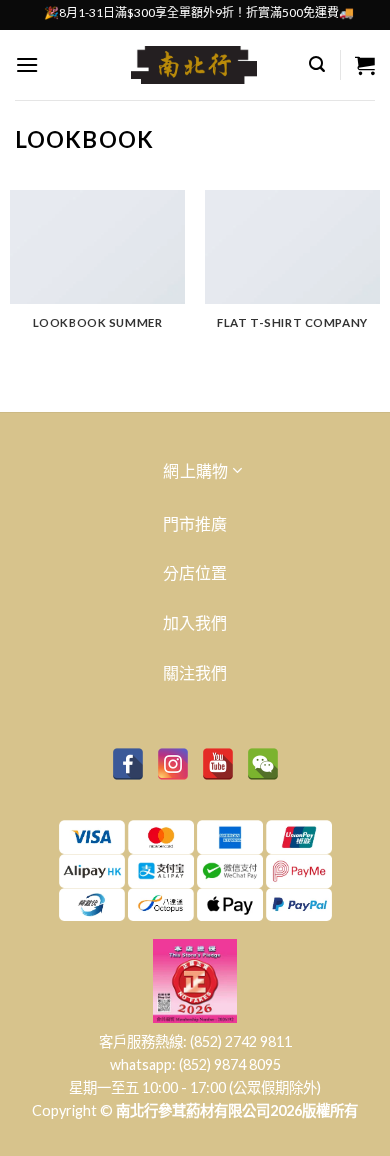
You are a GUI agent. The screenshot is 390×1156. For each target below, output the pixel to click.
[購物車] (365, 65)
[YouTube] (218, 764)
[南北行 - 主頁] (194, 65)
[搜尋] (317, 64)
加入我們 (195, 622)
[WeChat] (263, 764)
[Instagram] (173, 764)
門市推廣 (195, 523)
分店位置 (195, 572)
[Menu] (27, 64)
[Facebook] (128, 764)
